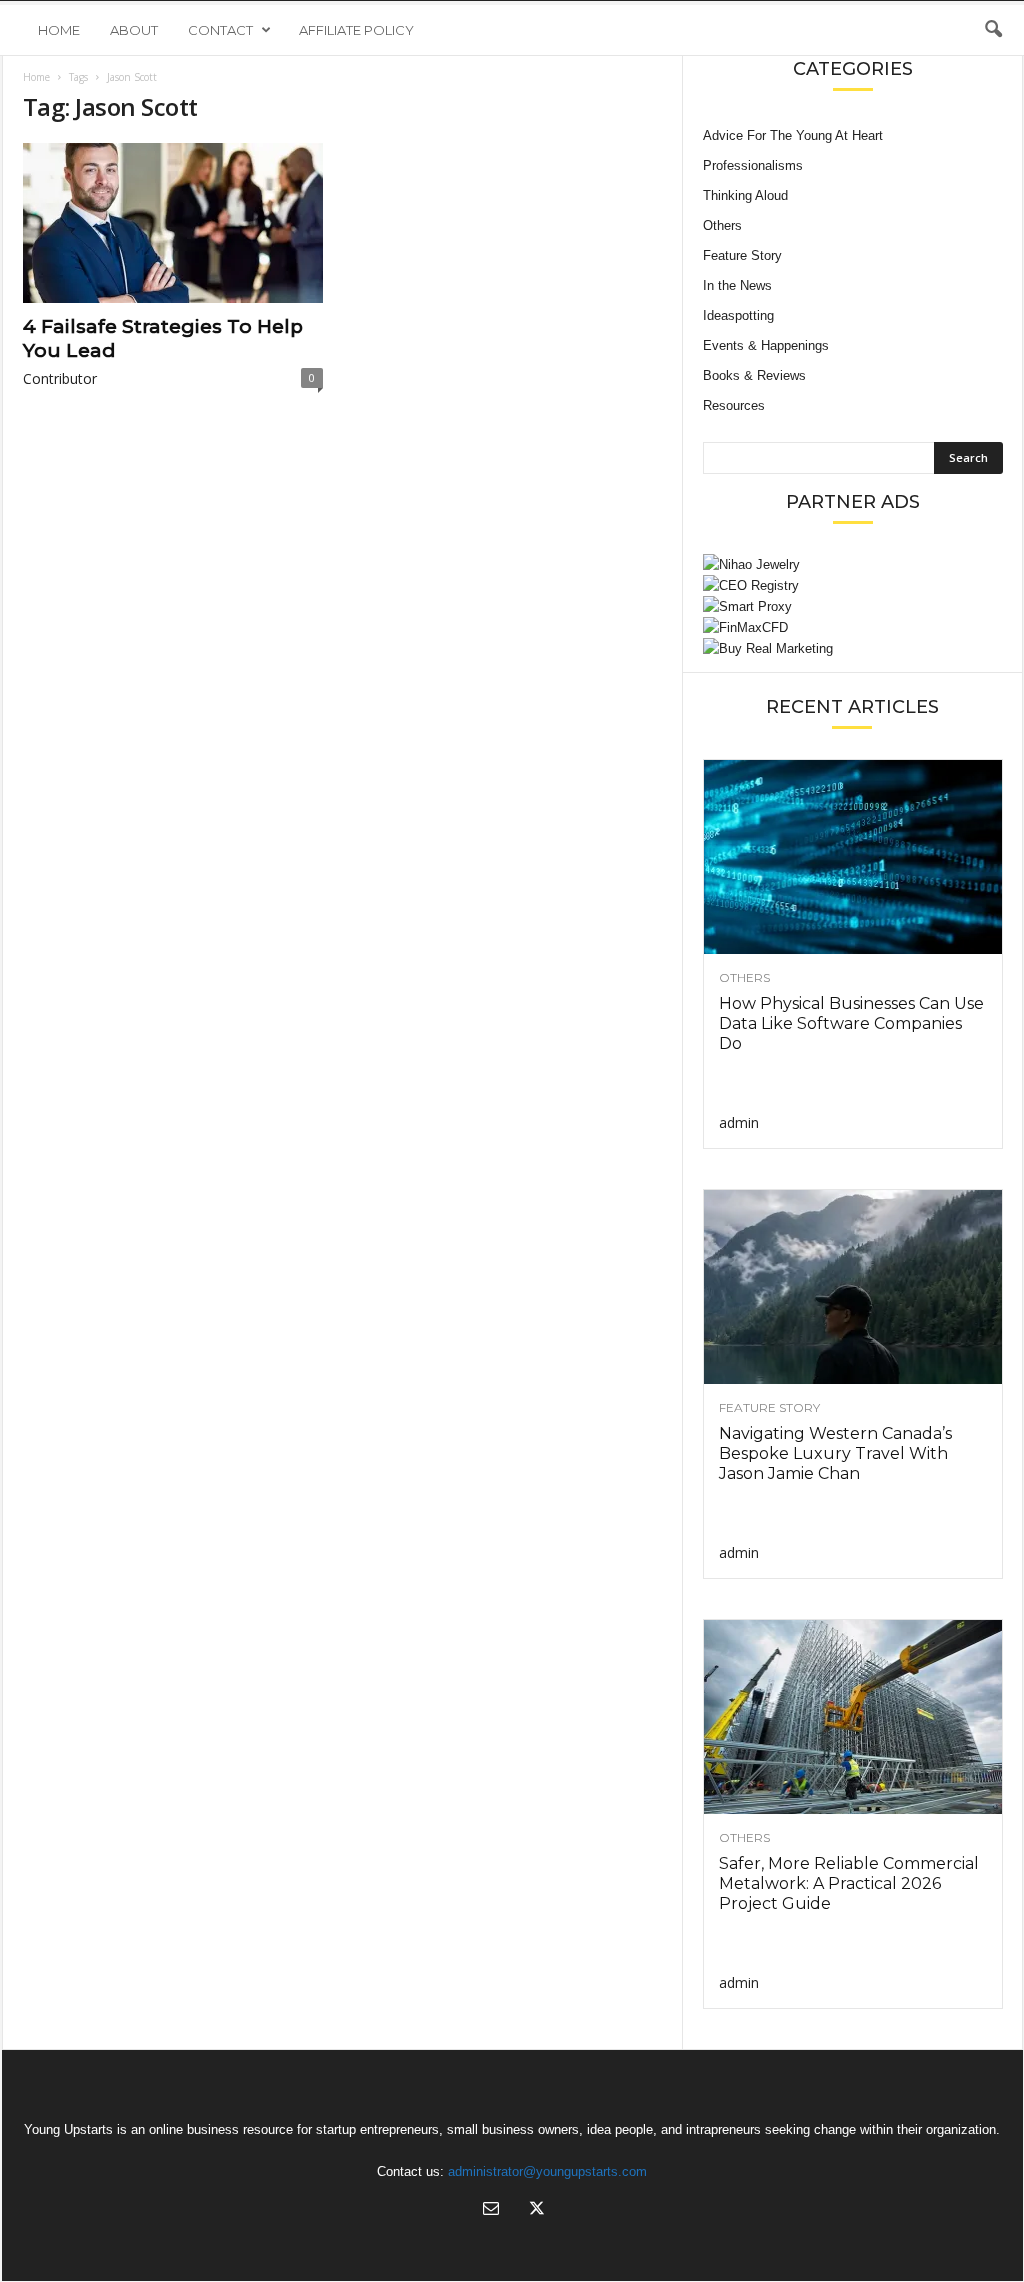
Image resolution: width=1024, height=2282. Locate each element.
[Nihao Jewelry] (853, 564)
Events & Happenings (766, 345)
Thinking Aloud (745, 195)
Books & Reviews (754, 375)
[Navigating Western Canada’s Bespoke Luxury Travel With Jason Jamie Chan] (853, 1287)
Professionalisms (753, 165)
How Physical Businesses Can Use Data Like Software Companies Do (851, 1023)
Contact (220, 30)
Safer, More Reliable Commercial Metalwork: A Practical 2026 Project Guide (849, 1883)
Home (59, 30)
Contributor (60, 378)
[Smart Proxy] (853, 606)
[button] (993, 30)
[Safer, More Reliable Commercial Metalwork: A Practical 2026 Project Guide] (853, 1717)
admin (739, 1122)
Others (722, 225)
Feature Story (742, 255)
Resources (734, 405)
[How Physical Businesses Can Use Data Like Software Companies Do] (853, 857)
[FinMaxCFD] (853, 627)
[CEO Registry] (853, 585)
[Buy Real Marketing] (853, 648)
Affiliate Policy (356, 30)
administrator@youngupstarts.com (547, 2171)
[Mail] (491, 2210)
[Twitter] (535, 2210)
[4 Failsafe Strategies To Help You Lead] (173, 223)
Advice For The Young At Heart (793, 135)
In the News (737, 285)
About (134, 30)
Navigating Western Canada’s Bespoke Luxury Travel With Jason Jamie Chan (835, 1453)
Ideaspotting (738, 315)
